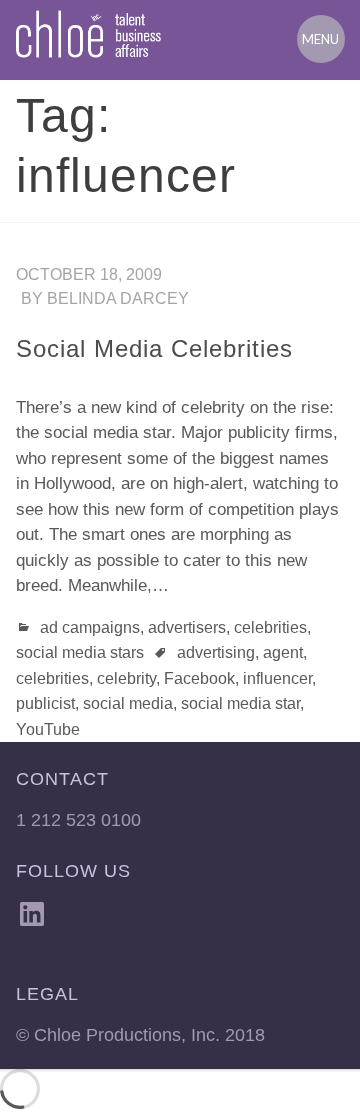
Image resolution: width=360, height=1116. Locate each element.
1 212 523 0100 (78, 820)
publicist (45, 703)
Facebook (199, 678)
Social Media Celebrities (154, 348)
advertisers (187, 627)
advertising (216, 652)
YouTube (48, 729)
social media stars (80, 652)
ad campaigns (90, 627)
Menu (320, 39)
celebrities (270, 627)
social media (128, 703)
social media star (240, 703)
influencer (277, 678)
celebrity (126, 678)
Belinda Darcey (118, 298)
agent (283, 652)
